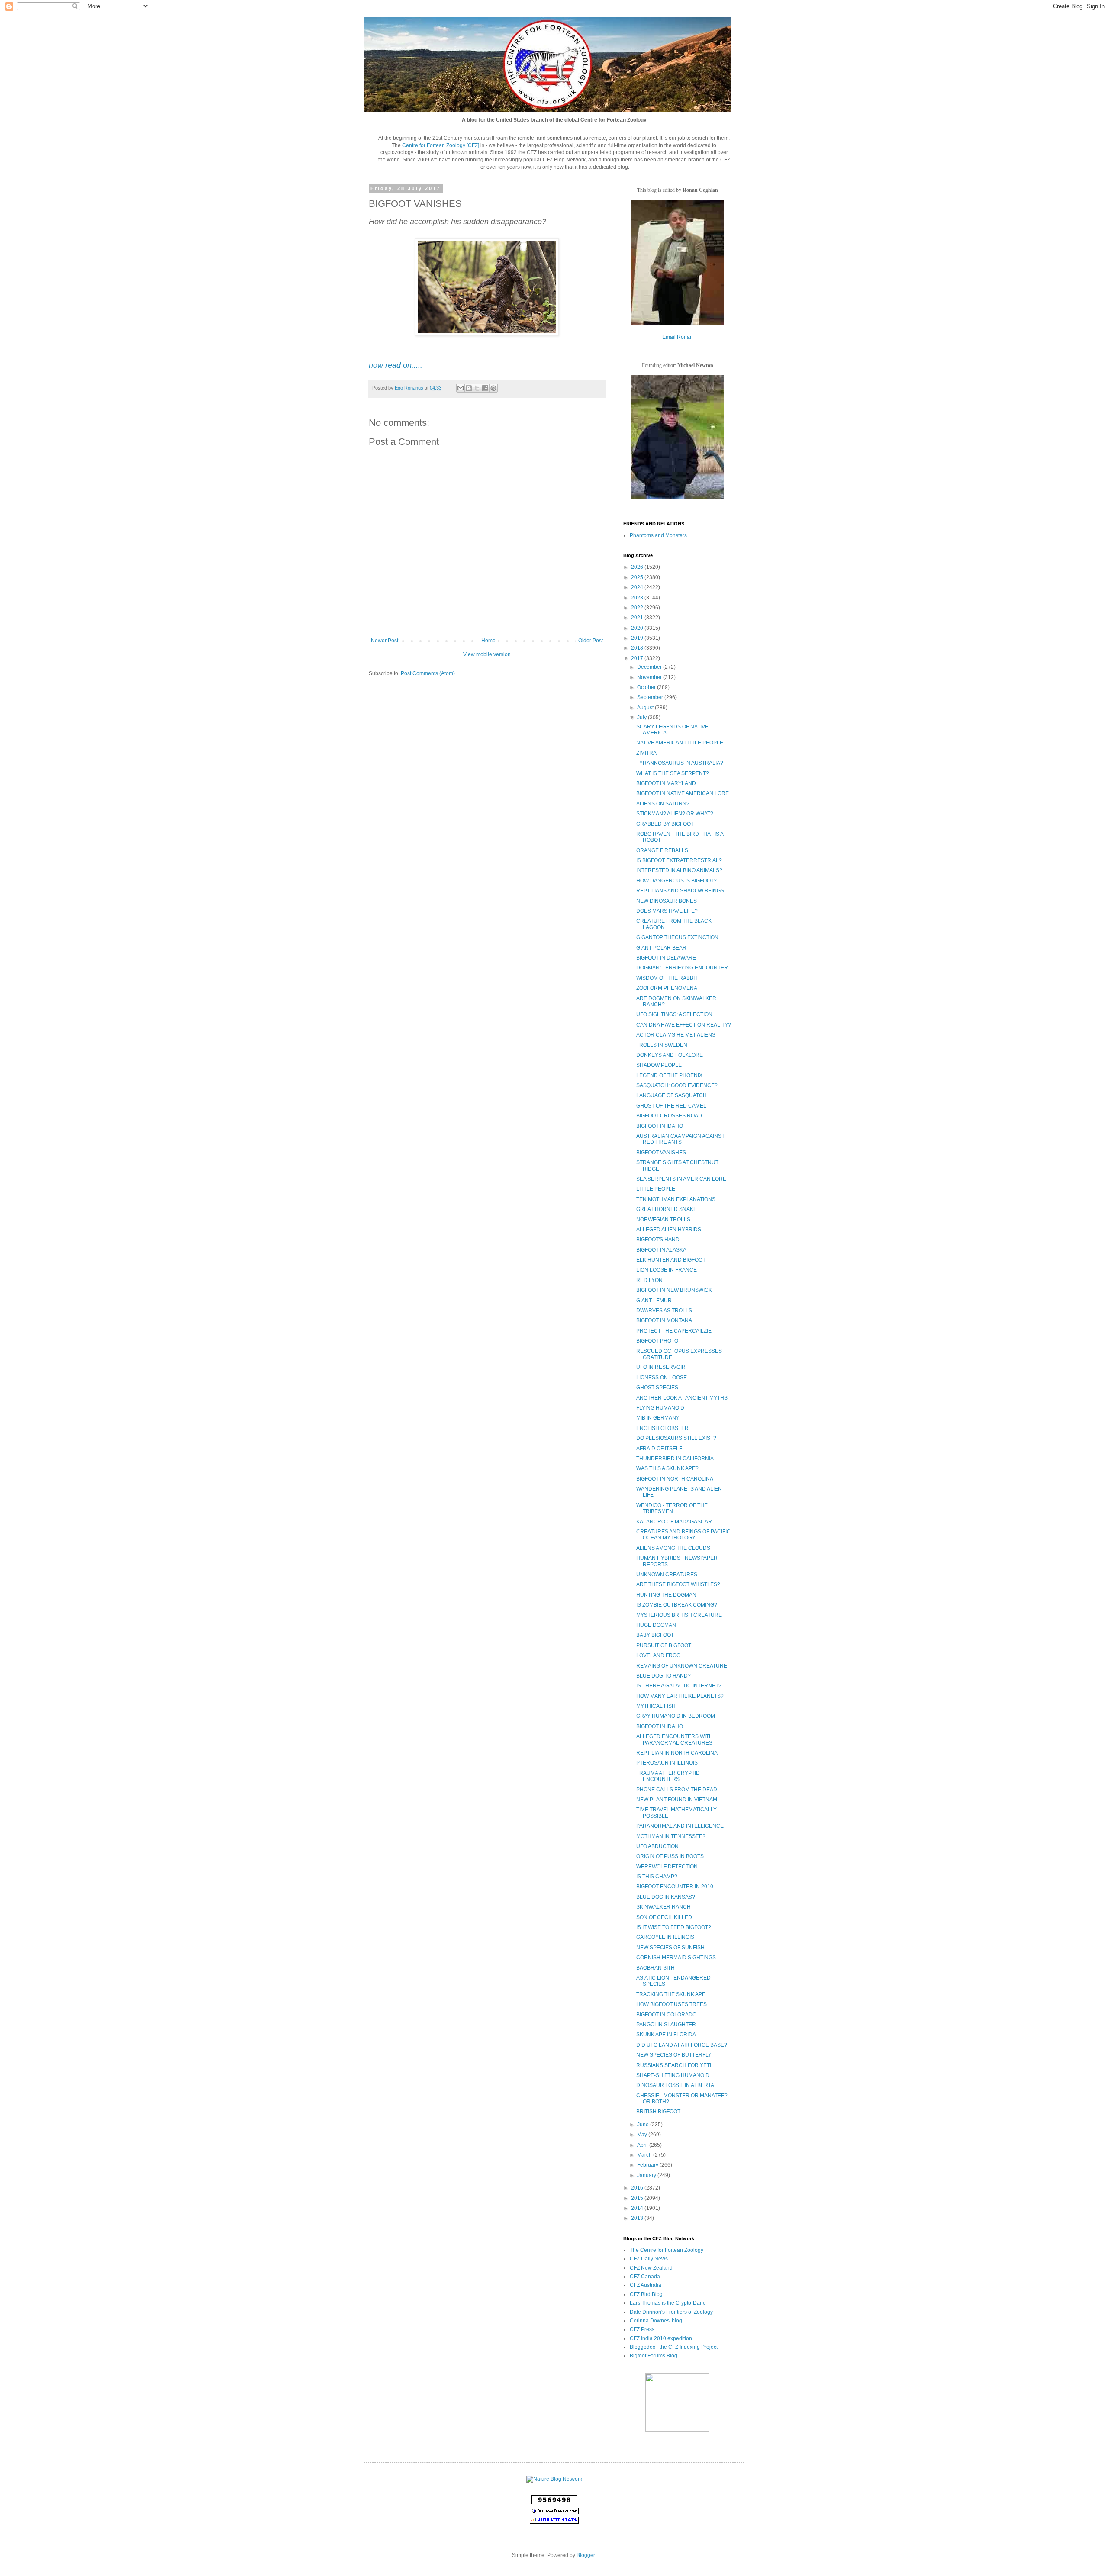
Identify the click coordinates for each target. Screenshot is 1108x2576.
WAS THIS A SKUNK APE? (667, 1468)
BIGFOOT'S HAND (658, 1240)
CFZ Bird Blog (646, 2294)
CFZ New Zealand (651, 2268)
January (647, 2175)
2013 (638, 2218)
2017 (638, 658)
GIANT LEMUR (654, 1301)
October (647, 687)
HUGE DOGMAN (656, 1625)
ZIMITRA (646, 753)
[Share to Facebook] (485, 388)
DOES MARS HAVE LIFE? (667, 911)
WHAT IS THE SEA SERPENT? (673, 773)
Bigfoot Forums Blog (654, 2356)
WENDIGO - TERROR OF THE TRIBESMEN (672, 1508)
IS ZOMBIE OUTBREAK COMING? (677, 1605)
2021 (638, 618)
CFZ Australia (646, 2285)
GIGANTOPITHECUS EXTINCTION (677, 937)
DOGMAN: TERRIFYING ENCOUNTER (682, 968)
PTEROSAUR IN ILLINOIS (667, 1763)
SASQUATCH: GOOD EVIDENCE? (677, 1085)
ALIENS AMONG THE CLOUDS (673, 1548)
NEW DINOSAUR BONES (667, 901)
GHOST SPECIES (657, 1388)
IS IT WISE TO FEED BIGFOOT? (674, 1927)
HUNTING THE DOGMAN (666, 1595)
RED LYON (649, 1280)
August (646, 708)
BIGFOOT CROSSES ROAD (669, 1116)
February (648, 2165)
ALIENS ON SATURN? (663, 804)
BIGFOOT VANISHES (661, 1153)
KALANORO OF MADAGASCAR (674, 1522)
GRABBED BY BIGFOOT (665, 824)
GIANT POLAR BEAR (661, 948)
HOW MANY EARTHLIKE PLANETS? (680, 1696)
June (644, 2125)
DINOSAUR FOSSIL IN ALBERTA (675, 2085)
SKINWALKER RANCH (664, 1907)
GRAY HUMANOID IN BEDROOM (676, 1716)
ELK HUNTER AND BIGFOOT (671, 1260)
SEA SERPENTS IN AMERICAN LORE (681, 1179)
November (650, 677)
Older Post (591, 641)
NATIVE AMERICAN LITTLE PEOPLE (680, 743)
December (650, 667)
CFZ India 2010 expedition (661, 2338)
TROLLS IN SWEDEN (662, 1045)
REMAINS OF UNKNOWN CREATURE (682, 1666)
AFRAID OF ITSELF (659, 1449)
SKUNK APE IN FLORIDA (666, 2035)
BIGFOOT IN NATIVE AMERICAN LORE (683, 793)
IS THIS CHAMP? (657, 1877)
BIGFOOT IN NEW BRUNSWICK (674, 1290)
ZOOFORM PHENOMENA (667, 988)
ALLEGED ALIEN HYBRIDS (669, 1230)
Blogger (586, 2555)
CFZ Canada (645, 2277)
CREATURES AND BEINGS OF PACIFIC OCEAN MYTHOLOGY (683, 1535)
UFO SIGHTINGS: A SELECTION (674, 1014)
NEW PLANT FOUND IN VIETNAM (677, 1800)
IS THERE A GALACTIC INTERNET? (679, 1686)
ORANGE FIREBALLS (662, 850)
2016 (638, 2188)
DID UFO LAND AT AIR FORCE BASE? (682, 2045)
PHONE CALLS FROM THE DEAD (677, 1790)
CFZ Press (642, 2329)
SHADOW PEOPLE (659, 1065)
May (643, 2135)
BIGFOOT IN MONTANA (664, 1320)
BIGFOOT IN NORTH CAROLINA (675, 1479)
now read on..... (396, 365)
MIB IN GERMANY (658, 1418)
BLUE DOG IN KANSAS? (666, 1897)
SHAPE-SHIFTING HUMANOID (673, 2075)
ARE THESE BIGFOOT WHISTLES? (678, 1584)
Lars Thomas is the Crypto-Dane (668, 2303)
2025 (638, 577)
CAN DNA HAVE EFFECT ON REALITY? (684, 1025)
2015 (638, 2198)
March (645, 2155)
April (643, 2145)
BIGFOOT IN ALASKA (661, 1250)
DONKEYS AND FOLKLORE (670, 1055)
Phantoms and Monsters (658, 535)
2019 (638, 638)
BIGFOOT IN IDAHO (660, 1126)
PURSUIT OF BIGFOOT (664, 1645)
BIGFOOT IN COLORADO (666, 2015)
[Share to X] (477, 388)
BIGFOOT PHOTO (657, 1341)
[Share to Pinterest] (493, 388)
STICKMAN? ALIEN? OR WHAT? (675, 814)
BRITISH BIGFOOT (658, 2112)
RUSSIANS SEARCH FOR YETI (674, 2065)
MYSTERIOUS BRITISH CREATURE (679, 1615)
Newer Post (385, 641)
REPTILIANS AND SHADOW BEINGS (680, 891)
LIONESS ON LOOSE (662, 1378)
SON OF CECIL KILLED (664, 1917)
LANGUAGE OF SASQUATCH (672, 1095)
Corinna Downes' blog (656, 2321)
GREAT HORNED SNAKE (667, 1209)
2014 (638, 2208)
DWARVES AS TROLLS (664, 1311)
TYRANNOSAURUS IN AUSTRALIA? (680, 763)
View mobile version (487, 654)
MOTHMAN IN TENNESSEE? (671, 1836)
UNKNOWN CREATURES (667, 1575)
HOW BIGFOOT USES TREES (672, 2004)
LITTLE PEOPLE (656, 1189)
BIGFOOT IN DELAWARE (666, 958)
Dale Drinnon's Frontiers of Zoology (671, 2312)
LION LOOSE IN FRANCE (667, 1270)
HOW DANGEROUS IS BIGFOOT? (676, 881)
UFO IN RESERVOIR (661, 1367)
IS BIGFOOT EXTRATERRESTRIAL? (679, 860)
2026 (638, 567)
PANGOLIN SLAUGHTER (666, 2025)
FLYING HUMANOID (660, 1408)
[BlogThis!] (469, 388)
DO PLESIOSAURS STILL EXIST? (676, 1438)
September (651, 697)
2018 (638, 648)
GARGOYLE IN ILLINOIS (665, 1937)
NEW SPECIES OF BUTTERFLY (674, 2055)
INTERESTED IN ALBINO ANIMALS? (679, 870)
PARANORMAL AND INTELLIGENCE (680, 1826)
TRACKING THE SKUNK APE (671, 1994)
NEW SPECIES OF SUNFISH (670, 1948)
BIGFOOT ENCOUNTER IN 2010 (675, 1887)
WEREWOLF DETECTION (667, 1867)
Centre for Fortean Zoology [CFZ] (441, 145)
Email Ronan (678, 337)
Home (488, 641)
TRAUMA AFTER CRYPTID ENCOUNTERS (668, 1776)
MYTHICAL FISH (656, 1706)
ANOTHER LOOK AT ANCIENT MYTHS (682, 1398)
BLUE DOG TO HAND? (664, 1676)
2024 (638, 587)
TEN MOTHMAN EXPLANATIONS (676, 1199)
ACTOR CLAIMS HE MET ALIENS (676, 1035)
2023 (638, 598)
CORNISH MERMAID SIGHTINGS (676, 1958)
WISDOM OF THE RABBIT (667, 978)
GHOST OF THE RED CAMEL (671, 1106)
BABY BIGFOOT (655, 1635)
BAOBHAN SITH (655, 1968)
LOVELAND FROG (658, 1655)
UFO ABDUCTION (657, 1846)
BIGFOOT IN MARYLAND (666, 783)
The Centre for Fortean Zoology (667, 2250)
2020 (638, 628)
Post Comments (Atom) (428, 673)
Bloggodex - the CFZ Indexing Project (674, 2347)
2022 (638, 608)
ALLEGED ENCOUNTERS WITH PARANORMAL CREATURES (675, 1739)
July (643, 718)
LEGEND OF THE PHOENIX (669, 1075)
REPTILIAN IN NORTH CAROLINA (677, 1753)
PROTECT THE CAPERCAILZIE (674, 1331)
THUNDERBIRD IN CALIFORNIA (675, 1459)
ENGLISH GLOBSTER (662, 1428)
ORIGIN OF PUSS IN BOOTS (670, 1856)
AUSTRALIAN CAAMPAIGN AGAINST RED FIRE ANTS (680, 1139)
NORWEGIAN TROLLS (663, 1220)
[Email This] (461, 388)
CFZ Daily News (649, 2259)
